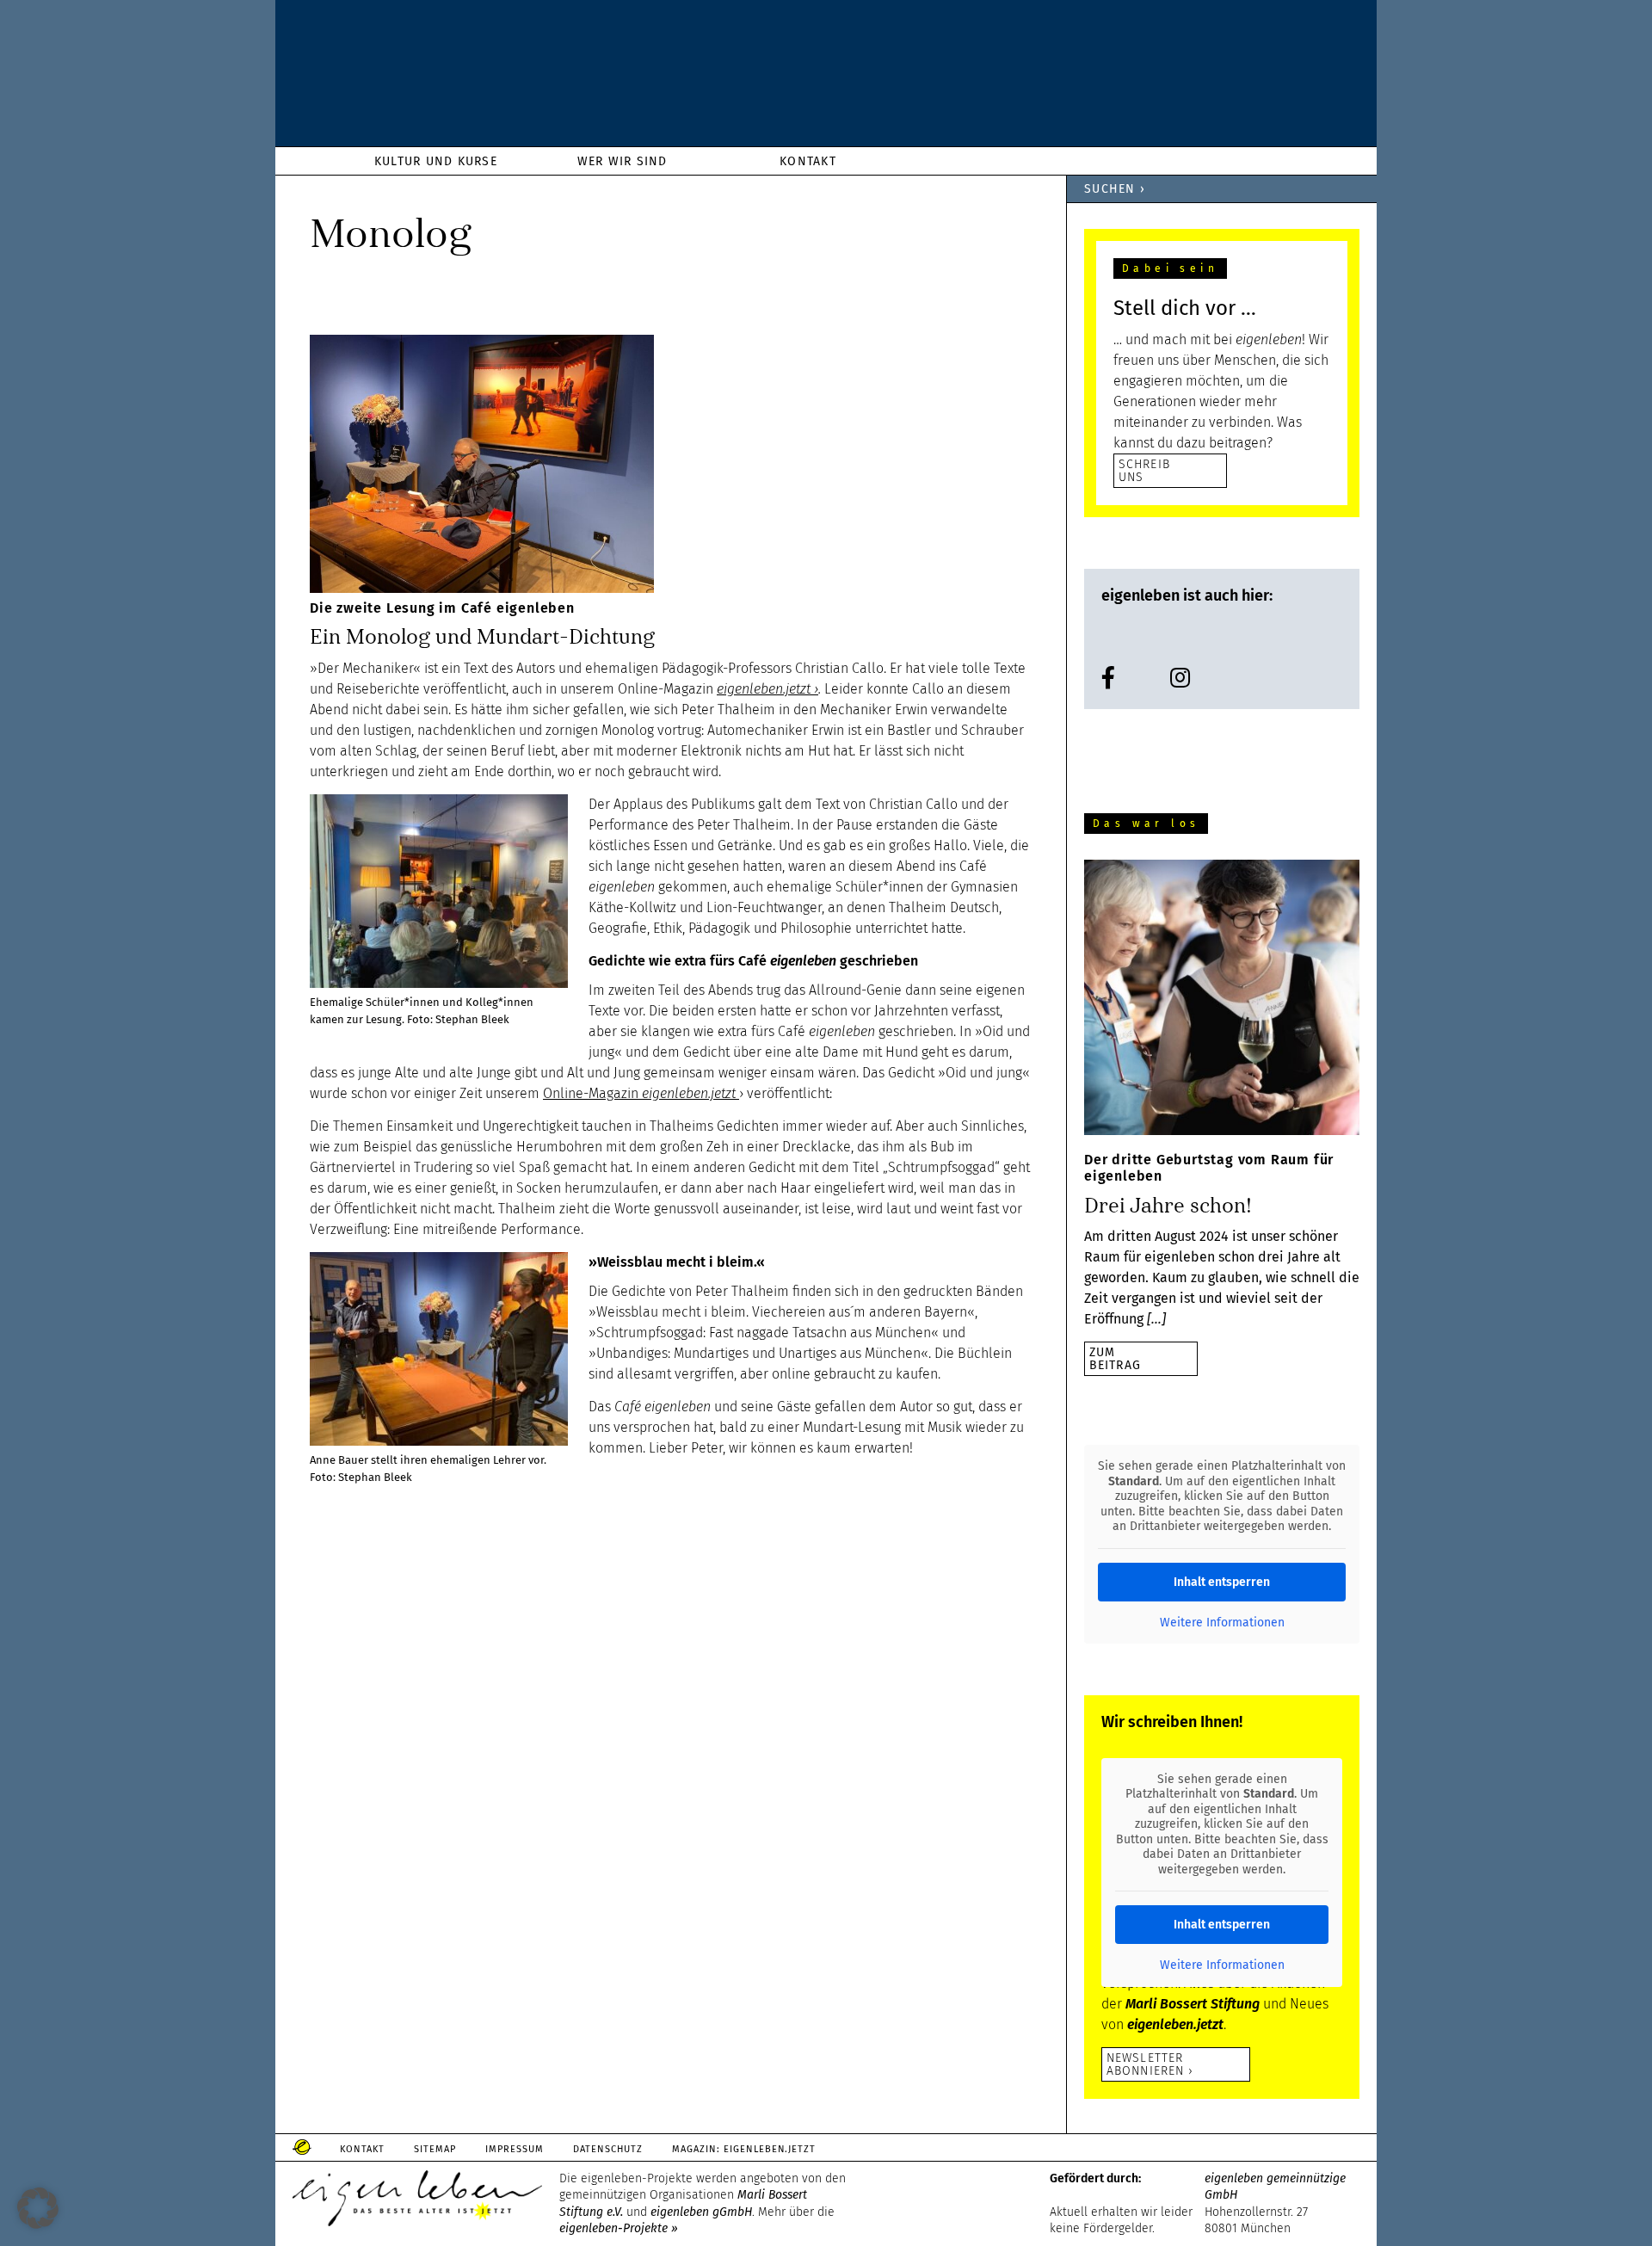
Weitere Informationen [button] (1222, 1623)
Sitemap (435, 2149)
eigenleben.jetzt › (767, 689)
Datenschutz (608, 2149)
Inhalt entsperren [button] (1222, 1582)
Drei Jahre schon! (1168, 1206)
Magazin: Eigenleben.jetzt (744, 2149)
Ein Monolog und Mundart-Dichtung (482, 637)
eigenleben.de (826, 77)
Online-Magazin (639, 1093)
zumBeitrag (1115, 1358)
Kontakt (362, 2149)
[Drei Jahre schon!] (1222, 1000)
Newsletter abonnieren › (1150, 2064)
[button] (38, 2208)
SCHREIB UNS (1144, 470)
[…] (1156, 1319)
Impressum (515, 2149)
